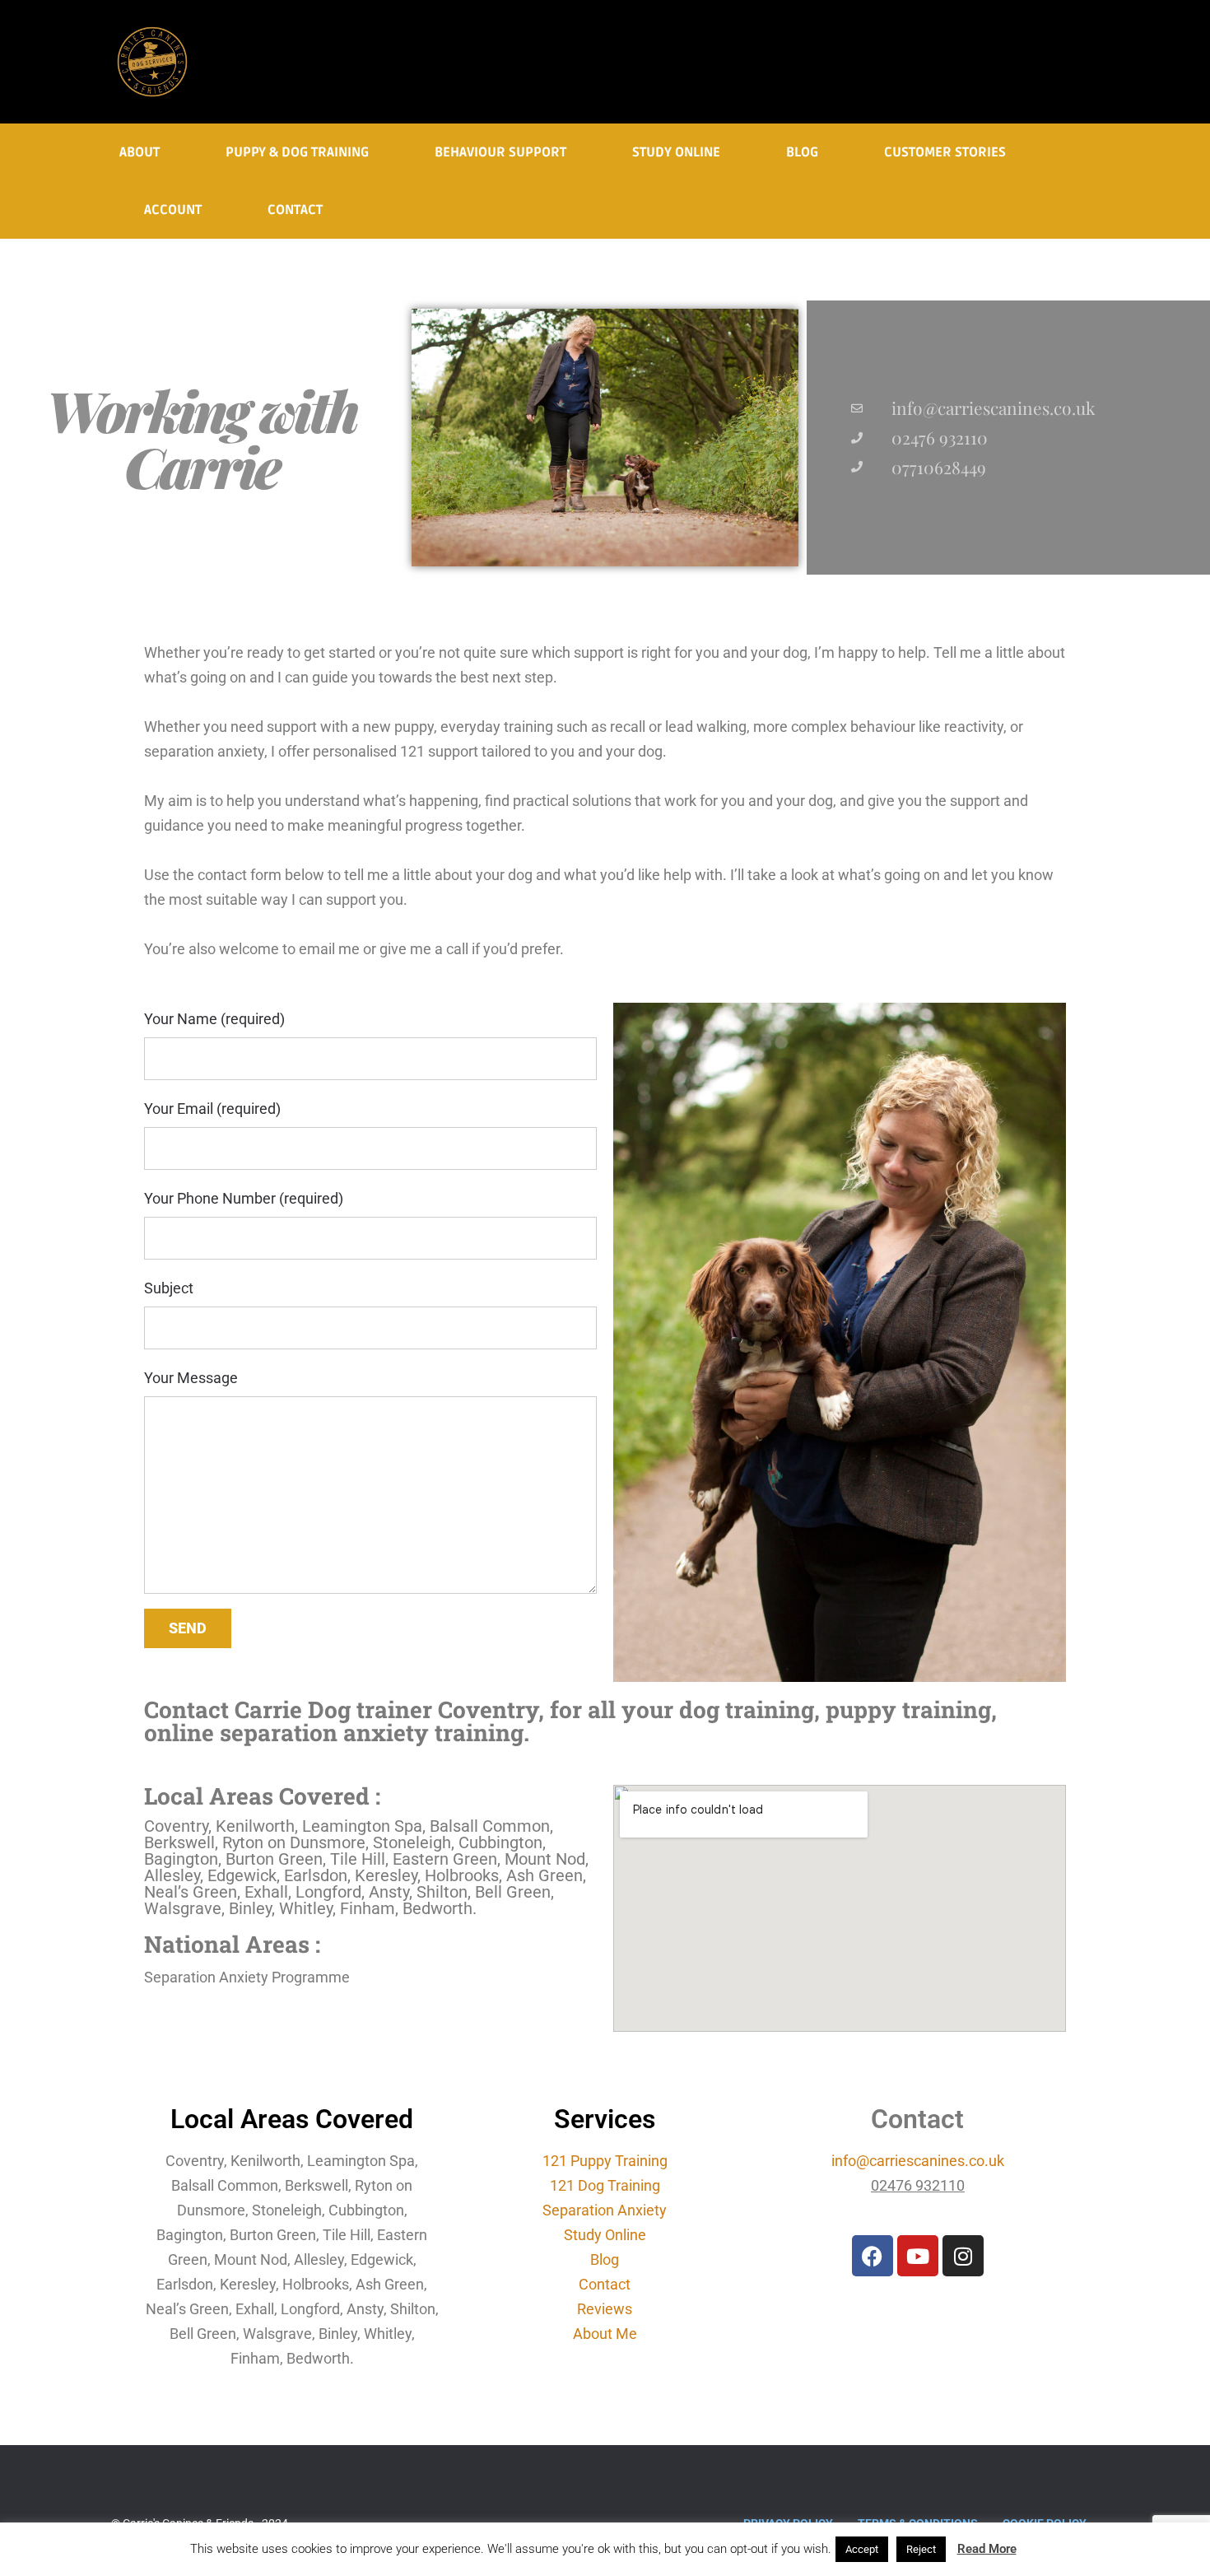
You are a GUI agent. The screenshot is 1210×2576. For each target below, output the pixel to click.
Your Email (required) (212, 1109)
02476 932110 (918, 2185)
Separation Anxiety (605, 2210)
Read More (987, 2549)
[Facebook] (873, 2256)
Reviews (605, 2309)
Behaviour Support (500, 152)
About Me (605, 2334)
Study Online (676, 152)
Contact (295, 210)
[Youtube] (918, 2256)
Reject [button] (921, 2549)
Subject (169, 1288)
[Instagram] (963, 2256)
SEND (188, 1628)
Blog (802, 152)
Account (173, 210)
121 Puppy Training (605, 2161)
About (140, 152)
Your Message (191, 1378)
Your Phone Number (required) (244, 1198)
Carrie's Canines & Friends (152, 62)
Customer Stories (945, 152)
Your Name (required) (214, 1019)
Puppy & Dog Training (297, 152)
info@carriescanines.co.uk (994, 408)
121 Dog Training (605, 2185)
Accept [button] (862, 2549)
